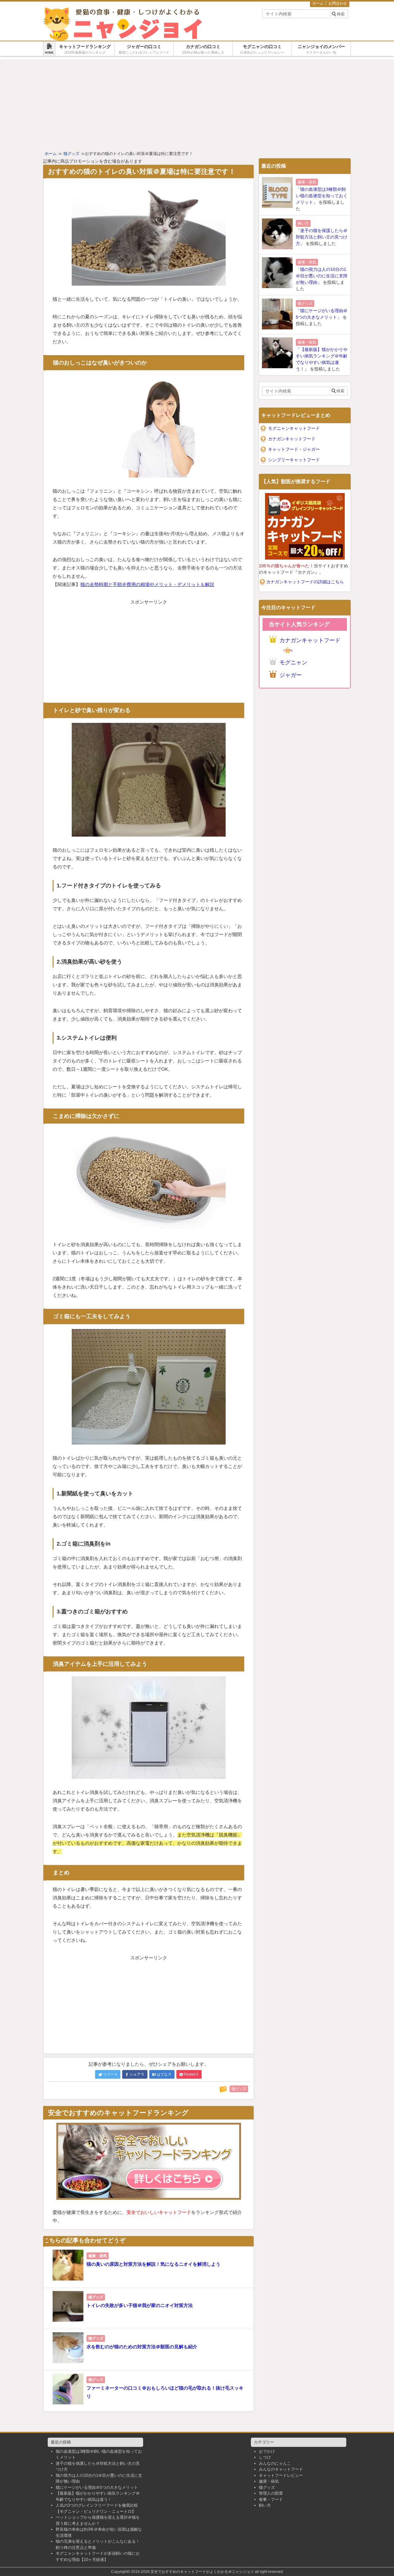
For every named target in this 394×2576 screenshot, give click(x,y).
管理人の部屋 (271, 2493)
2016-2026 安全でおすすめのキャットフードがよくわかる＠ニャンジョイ (193, 2572)
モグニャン (293, 662)
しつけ (265, 2457)
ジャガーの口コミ (144, 49)
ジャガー (291, 675)
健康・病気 (269, 2481)
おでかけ (267, 2451)
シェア (137, 2074)
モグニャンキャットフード (294, 428)
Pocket (191, 2074)
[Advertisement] (197, 102)
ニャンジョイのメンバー (321, 49)
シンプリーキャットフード (294, 460)
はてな (164, 2074)
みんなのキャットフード (281, 2469)
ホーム (318, 3)
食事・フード (271, 2499)
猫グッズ (267, 2487)
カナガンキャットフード (292, 439)
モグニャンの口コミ (262, 49)
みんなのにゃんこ (275, 2463)
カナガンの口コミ (203, 49)
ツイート (111, 2074)
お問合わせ (338, 3)
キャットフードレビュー (281, 2475)
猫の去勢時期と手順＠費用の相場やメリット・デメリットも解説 (147, 584)
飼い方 (265, 2505)
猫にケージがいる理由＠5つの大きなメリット (97, 2487)
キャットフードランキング (85, 49)
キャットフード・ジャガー (294, 449)
